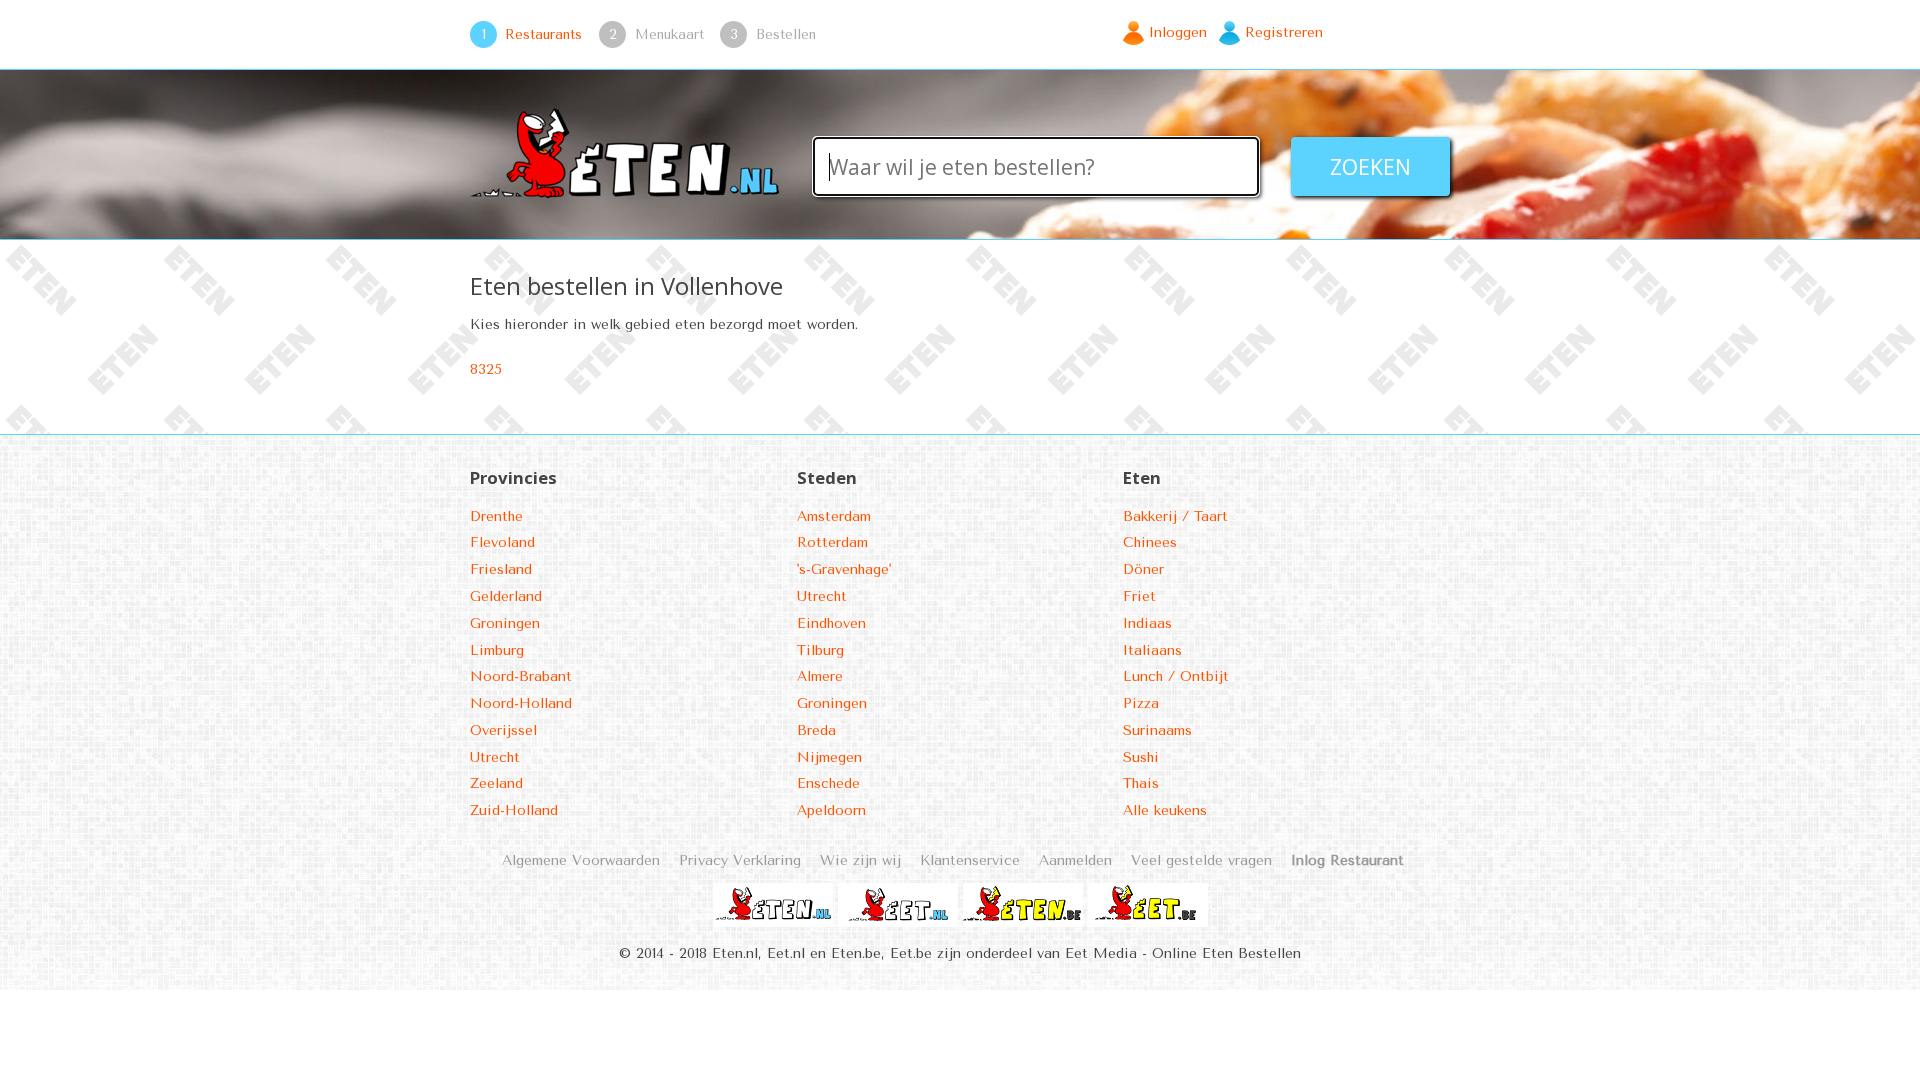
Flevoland (502, 542)
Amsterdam (834, 516)
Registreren (1284, 32)
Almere (820, 676)
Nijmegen (829, 757)
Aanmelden (1075, 860)
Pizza (1141, 703)
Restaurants (543, 34)
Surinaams (1157, 730)
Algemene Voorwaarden (581, 860)
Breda (816, 730)
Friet (1139, 596)
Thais (1141, 783)
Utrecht (495, 757)
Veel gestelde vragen (1201, 860)
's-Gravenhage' (844, 569)
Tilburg (820, 650)
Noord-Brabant (521, 676)
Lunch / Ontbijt (1176, 676)
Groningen (505, 623)
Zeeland (496, 783)
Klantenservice (970, 860)
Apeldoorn (831, 810)
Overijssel (503, 730)
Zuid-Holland (514, 810)
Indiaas (1147, 623)
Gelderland (506, 596)
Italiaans (1152, 650)
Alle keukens (1165, 810)
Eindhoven (831, 623)
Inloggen (1178, 32)
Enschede (828, 783)
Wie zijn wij (860, 860)
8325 (486, 369)
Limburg (497, 650)
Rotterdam (832, 542)
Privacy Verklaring (740, 860)
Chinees (1150, 542)
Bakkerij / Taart (1175, 516)
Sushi (1141, 757)
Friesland (501, 569)
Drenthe (496, 516)
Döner (1143, 569)
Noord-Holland (521, 703)
